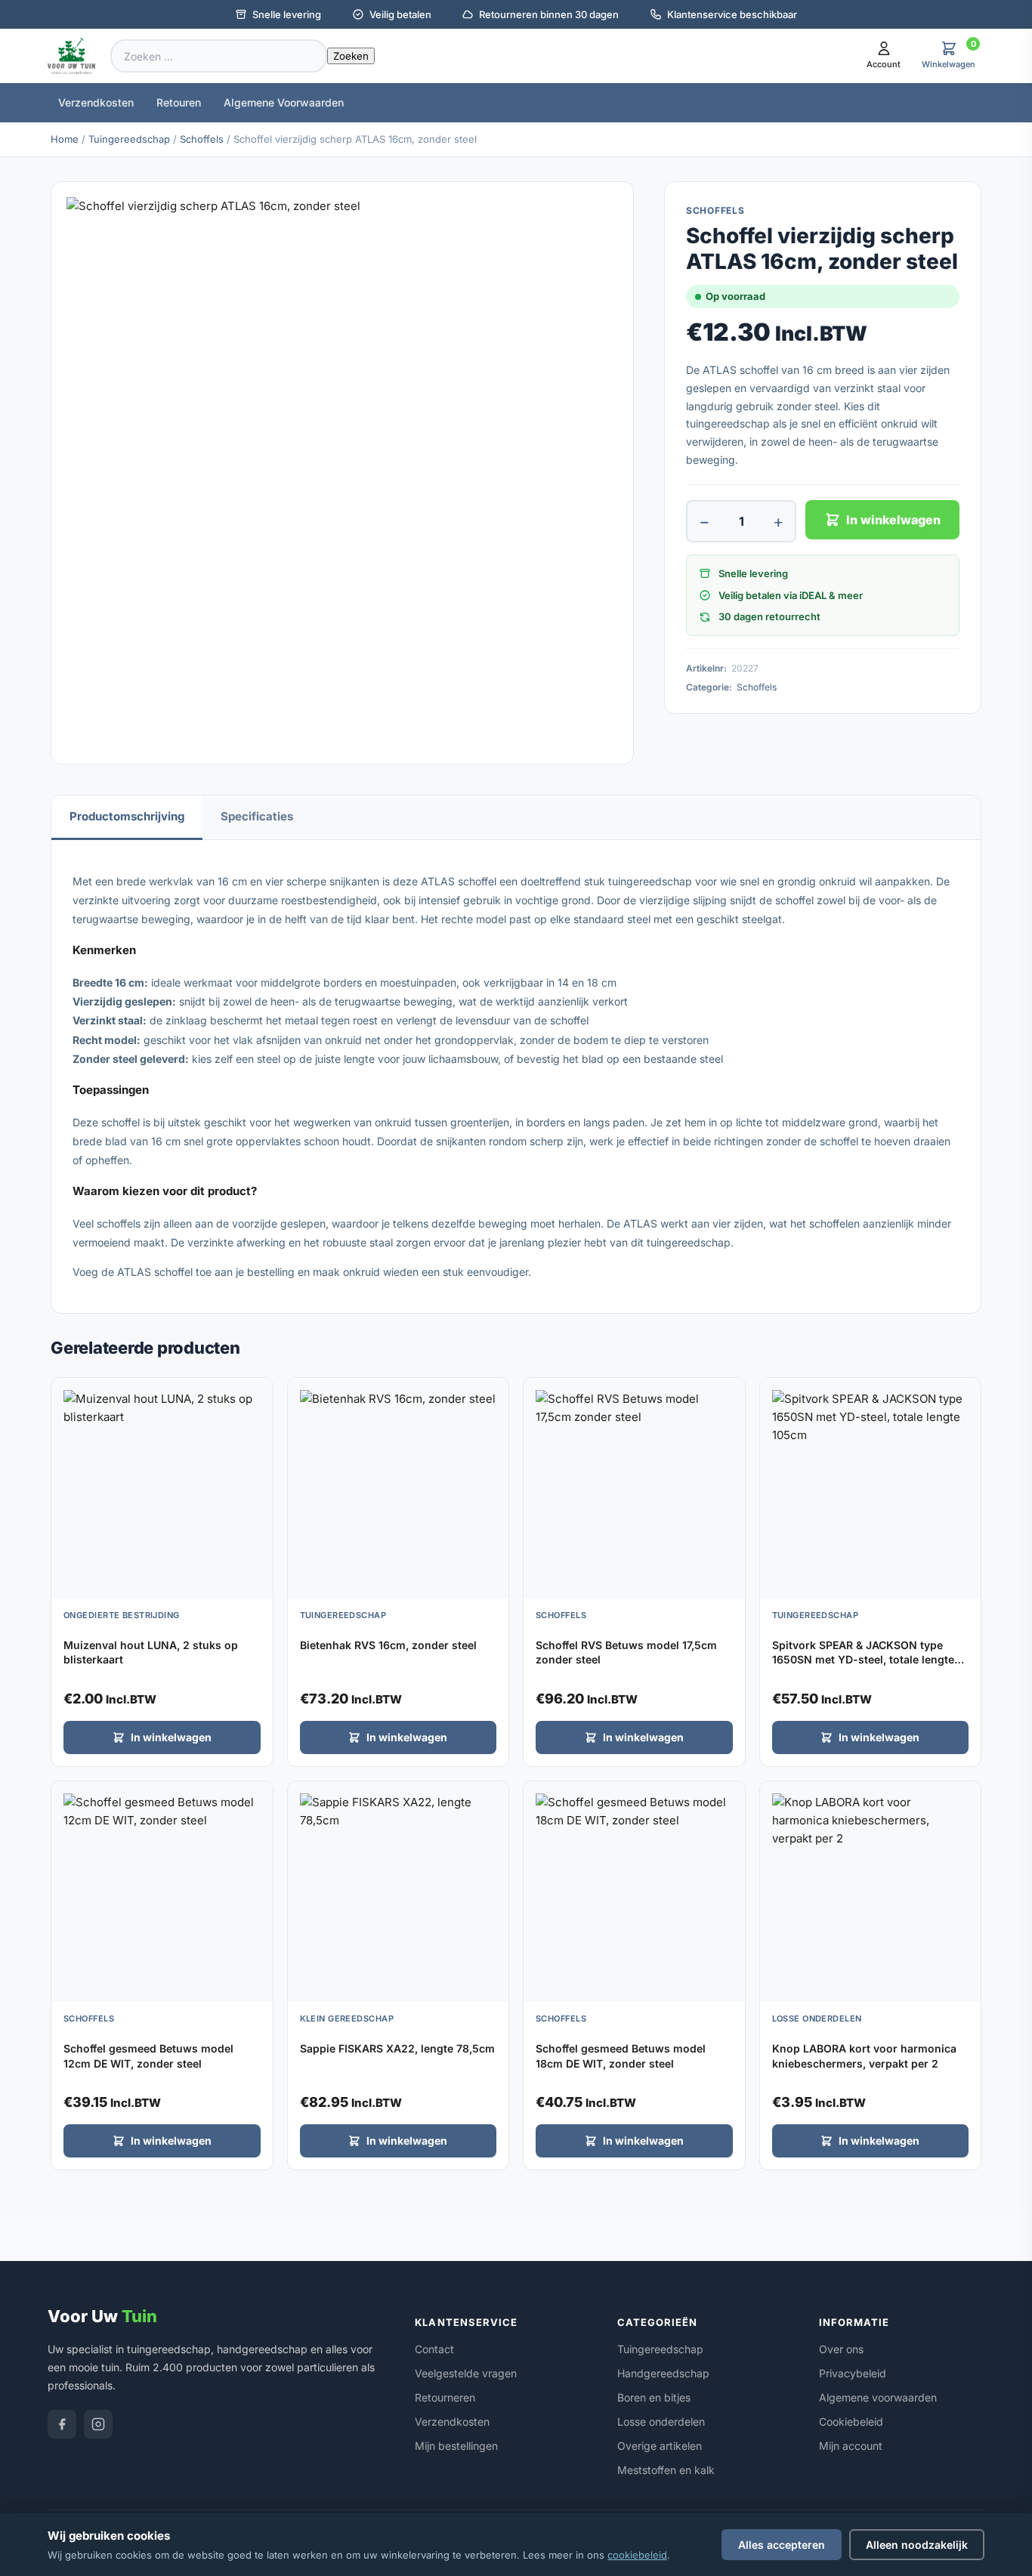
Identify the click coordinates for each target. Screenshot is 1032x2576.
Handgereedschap (663, 2373)
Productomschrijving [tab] (127, 816)
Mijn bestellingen (456, 2446)
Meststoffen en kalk (666, 2470)
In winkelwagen (893, 520)
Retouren (179, 102)
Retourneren (445, 2397)
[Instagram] (98, 2424)
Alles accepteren (782, 2545)
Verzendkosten (96, 102)
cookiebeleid (637, 2555)
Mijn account (851, 2446)
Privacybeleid (853, 2373)
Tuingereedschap (129, 139)
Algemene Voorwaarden (284, 102)
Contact (434, 2349)
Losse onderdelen (661, 2422)
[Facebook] (62, 2424)
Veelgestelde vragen (466, 2373)
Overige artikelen (660, 2446)
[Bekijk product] (258, 1395)
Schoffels (202, 139)
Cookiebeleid (851, 2422)
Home (65, 139)
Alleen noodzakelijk (917, 2545)
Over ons (841, 2349)
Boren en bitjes (654, 2397)
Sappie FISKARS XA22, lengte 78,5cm (397, 2048)
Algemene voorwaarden (878, 2397)
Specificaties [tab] (257, 816)
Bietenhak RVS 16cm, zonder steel (388, 1645)
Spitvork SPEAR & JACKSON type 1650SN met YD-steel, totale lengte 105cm (863, 1660)
